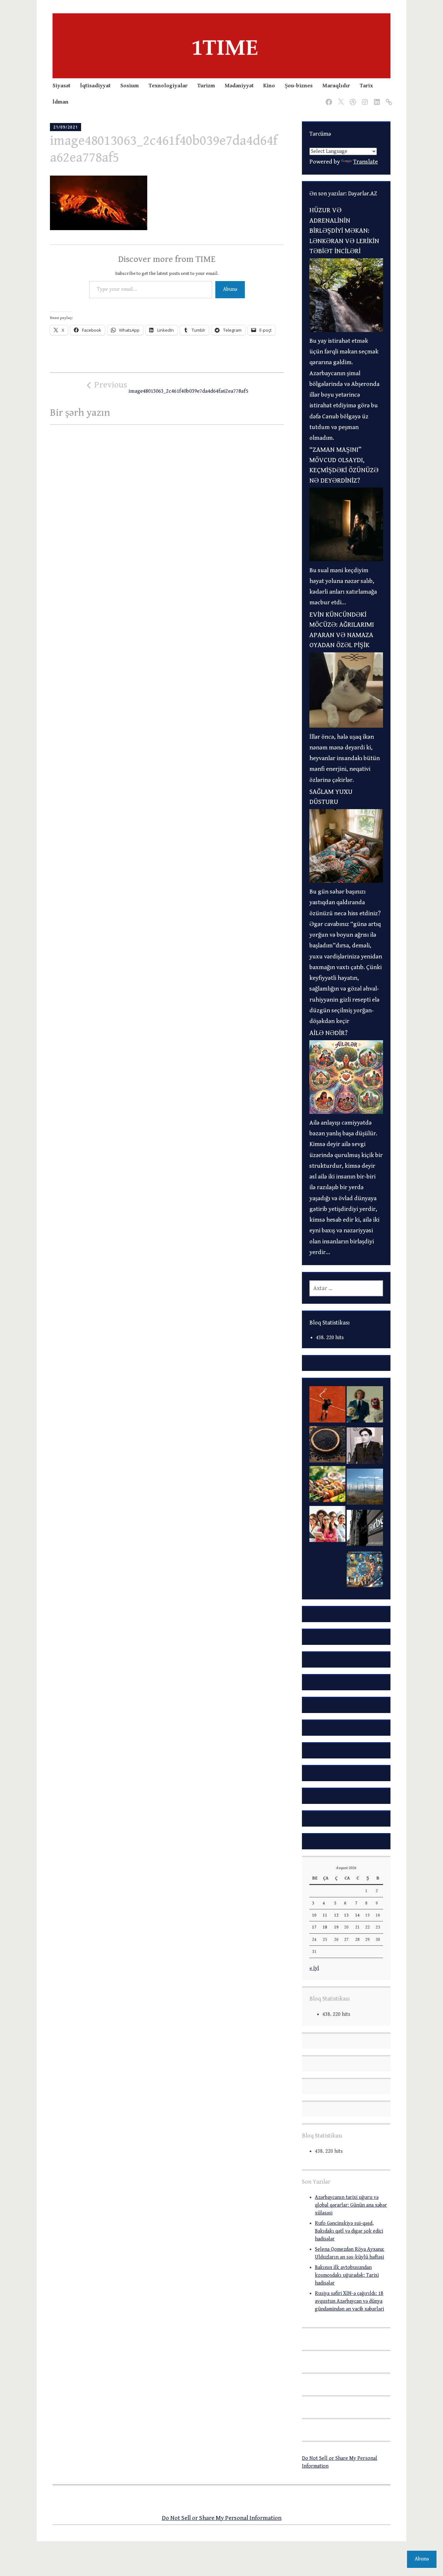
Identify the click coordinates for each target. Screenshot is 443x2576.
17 (314, 1927)
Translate (365, 162)
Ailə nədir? (329, 1033)
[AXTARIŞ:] (346, 1288)
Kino (269, 86)
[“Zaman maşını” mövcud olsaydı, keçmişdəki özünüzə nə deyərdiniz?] (346, 559)
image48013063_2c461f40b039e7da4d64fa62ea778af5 (171, 387)
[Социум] (388, 98)
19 (336, 1927)
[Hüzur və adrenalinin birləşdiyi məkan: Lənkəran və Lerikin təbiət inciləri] (346, 330)
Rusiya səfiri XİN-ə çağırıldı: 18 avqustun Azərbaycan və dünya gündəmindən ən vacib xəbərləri (349, 2301)
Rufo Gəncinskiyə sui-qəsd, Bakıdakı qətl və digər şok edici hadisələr (349, 2231)
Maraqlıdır (336, 86)
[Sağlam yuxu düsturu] (346, 881)
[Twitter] (340, 98)
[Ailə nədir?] (346, 1112)
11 (325, 1915)
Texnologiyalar (168, 86)
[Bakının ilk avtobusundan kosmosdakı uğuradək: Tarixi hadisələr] (365, 1571)
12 (336, 1915)
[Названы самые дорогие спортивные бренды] (327, 1406)
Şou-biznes (299, 86)
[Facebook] (328, 98)
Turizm (206, 86)
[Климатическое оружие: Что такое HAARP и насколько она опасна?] (365, 1489)
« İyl (314, 1968)
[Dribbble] (352, 98)
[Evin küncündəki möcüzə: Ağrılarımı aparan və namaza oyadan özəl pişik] (346, 726)
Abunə (230, 289)
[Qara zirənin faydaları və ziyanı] (327, 1446)
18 (325, 1927)
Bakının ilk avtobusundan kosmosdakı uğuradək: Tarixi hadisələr (347, 2275)
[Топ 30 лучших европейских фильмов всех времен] (365, 1406)
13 (346, 1915)
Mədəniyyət (239, 86)
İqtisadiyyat (95, 86)
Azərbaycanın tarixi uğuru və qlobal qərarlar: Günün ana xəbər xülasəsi (351, 2205)
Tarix (366, 86)
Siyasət (61, 86)
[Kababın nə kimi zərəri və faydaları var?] (327, 1486)
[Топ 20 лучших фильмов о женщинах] (327, 1526)
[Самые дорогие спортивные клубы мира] (365, 1530)
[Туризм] (327, 1565)
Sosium (130, 86)
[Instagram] (364, 98)
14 (357, 1915)
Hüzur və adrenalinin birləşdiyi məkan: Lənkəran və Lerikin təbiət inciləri (344, 231)
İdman (60, 102)
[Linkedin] (376, 98)
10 (314, 1915)
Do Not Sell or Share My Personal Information (222, 2518)
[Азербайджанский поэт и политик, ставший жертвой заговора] (365, 1447)
